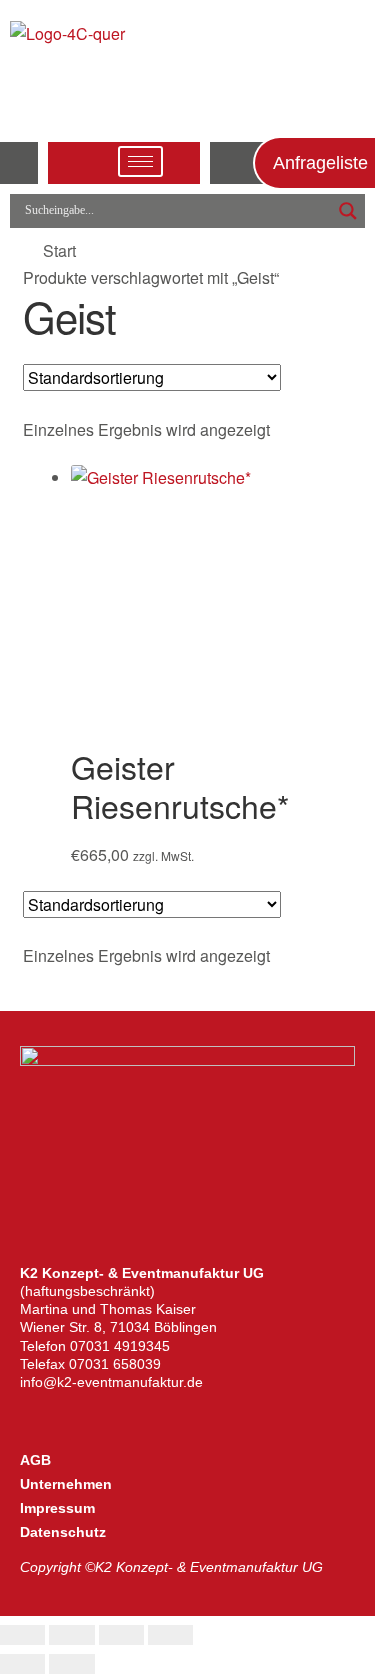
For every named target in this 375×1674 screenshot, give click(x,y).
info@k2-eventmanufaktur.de (111, 1382)
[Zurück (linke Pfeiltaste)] (22, 1664)
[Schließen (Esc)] (170, 1635)
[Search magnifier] (348, 211)
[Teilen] (121, 1635)
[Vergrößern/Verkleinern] (22, 1635)
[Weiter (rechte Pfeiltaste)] (71, 1664)
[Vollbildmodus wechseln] (71, 1635)
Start (59, 250)
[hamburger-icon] (140, 161)
